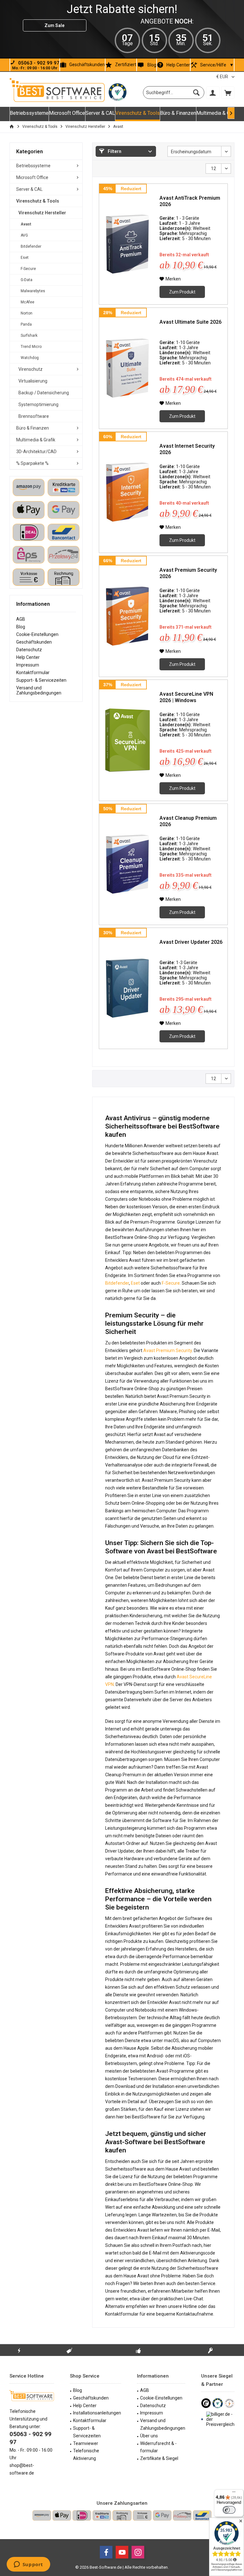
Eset (25, 258)
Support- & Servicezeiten (41, 680)
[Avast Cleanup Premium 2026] (128, 864)
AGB (21, 619)
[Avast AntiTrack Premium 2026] (128, 244)
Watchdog (30, 358)
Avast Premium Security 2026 (188, 573)
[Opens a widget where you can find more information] (28, 2565)
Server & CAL (29, 189)
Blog (152, 65)
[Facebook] (106, 2552)
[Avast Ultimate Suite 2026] (128, 368)
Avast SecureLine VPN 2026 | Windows (186, 697)
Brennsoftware (34, 416)
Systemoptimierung (38, 404)
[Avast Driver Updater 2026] (128, 988)
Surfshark (29, 335)
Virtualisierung (33, 381)
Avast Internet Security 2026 (187, 449)
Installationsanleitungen (97, 2413)
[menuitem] (228, 93)
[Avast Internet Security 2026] (128, 492)
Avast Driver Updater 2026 (191, 942)
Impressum (28, 665)
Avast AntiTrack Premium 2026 (190, 201)
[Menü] (234, 2493)
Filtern (114, 151)
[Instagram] (138, 2552)
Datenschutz (29, 650)
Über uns (149, 2436)
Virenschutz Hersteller (42, 213)
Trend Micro (31, 347)
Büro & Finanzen (33, 428)
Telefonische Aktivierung (86, 2455)
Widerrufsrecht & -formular (158, 2447)
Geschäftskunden (87, 65)
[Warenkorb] (228, 93)
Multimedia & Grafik (36, 440)
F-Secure (28, 269)
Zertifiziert (126, 65)
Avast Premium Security (168, 1350)
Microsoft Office (32, 177)
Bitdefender (31, 246)
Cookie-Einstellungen (37, 634)
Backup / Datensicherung (44, 393)
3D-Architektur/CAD (36, 452)
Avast (26, 224)
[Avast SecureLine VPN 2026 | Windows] (128, 740)
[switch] (229, 2510)
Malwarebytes (33, 291)
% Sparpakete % (32, 463)
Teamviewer (86, 2443)
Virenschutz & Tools (38, 201)
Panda (26, 324)
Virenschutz (30, 369)
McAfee (27, 302)
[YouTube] (122, 2552)
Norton (27, 313)
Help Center (178, 65)
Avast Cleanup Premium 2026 (188, 821)
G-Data (27, 280)
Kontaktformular (33, 673)
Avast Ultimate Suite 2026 (190, 322)
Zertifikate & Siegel (159, 2458)
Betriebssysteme (33, 166)
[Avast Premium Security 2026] (128, 616)
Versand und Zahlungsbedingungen (39, 690)
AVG (24, 235)
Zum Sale (54, 25)
